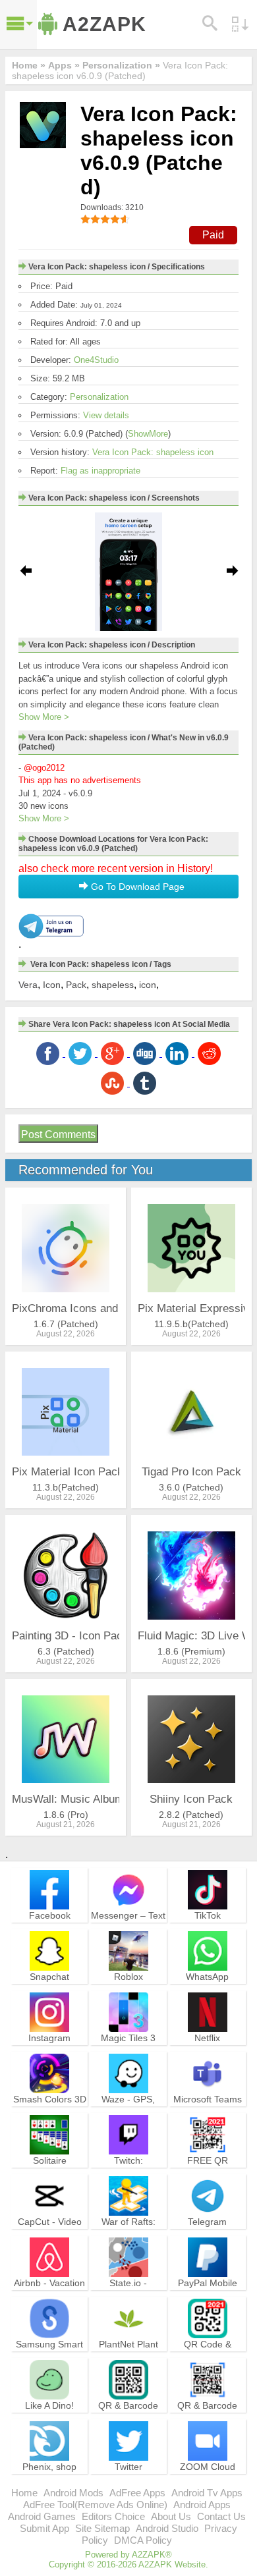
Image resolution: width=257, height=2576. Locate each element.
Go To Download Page (136, 887)
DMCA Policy (143, 2540)
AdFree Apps (137, 2493)
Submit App (44, 2528)
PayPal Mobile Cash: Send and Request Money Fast (208, 2301)
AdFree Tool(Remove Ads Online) (95, 2505)
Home (24, 2493)
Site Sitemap (102, 2528)
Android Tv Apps (207, 2493)
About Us (171, 2516)
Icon (52, 985)
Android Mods (73, 2493)
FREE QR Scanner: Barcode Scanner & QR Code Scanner (208, 2178)
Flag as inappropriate (100, 471)
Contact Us (221, 2516)
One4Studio (96, 360)
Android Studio (167, 2528)
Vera (28, 985)
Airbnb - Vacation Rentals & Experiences (49, 2295)
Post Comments (58, 1135)
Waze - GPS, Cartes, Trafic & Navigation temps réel (128, 2117)
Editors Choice (113, 2516)
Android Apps (202, 2505)
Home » (29, 65)
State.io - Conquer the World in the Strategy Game (128, 2301)
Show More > (44, 717)
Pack (76, 985)
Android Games (42, 2516)
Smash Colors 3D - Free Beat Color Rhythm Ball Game (50, 2117)
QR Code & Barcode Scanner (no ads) (208, 2356)
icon (148, 985)
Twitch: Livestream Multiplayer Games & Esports (128, 2178)
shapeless (113, 985)
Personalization (99, 397)
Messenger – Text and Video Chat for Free (128, 1927)
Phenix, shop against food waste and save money (50, 2484)
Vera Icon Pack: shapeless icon (153, 452)
